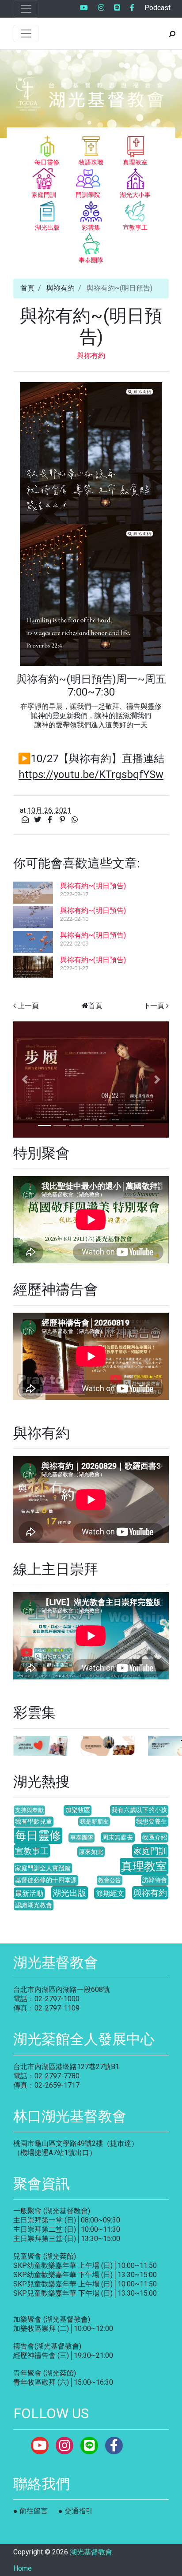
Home (23, 2568)
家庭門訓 (150, 1851)
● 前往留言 (30, 2511)
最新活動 (29, 1893)
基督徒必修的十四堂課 (46, 1880)
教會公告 (110, 1880)
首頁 (27, 288)
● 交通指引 (76, 2511)
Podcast (157, 8)
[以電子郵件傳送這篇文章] (26, 820)
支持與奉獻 (29, 1810)
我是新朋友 (94, 1822)
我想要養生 (152, 1822)
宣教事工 (32, 1851)
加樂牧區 (78, 1810)
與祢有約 (61, 288)
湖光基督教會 (91, 2552)
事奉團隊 (82, 1837)
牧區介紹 (155, 1837)
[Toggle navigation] (26, 9)
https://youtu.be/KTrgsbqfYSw (91, 774)
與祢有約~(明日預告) (93, 886)
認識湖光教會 (34, 1905)
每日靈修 (38, 1835)
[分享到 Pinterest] (63, 820)
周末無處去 (118, 1837)
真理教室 (144, 1866)
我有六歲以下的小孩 (139, 1810)
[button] (25, 1080)
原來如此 (91, 1852)
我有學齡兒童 (34, 1822)
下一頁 (154, 1006)
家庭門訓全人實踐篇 (43, 1868)
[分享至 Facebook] (51, 820)
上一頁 (28, 1006)
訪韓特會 (155, 1880)
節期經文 (110, 1893)
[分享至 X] (38, 820)
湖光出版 (69, 1893)
